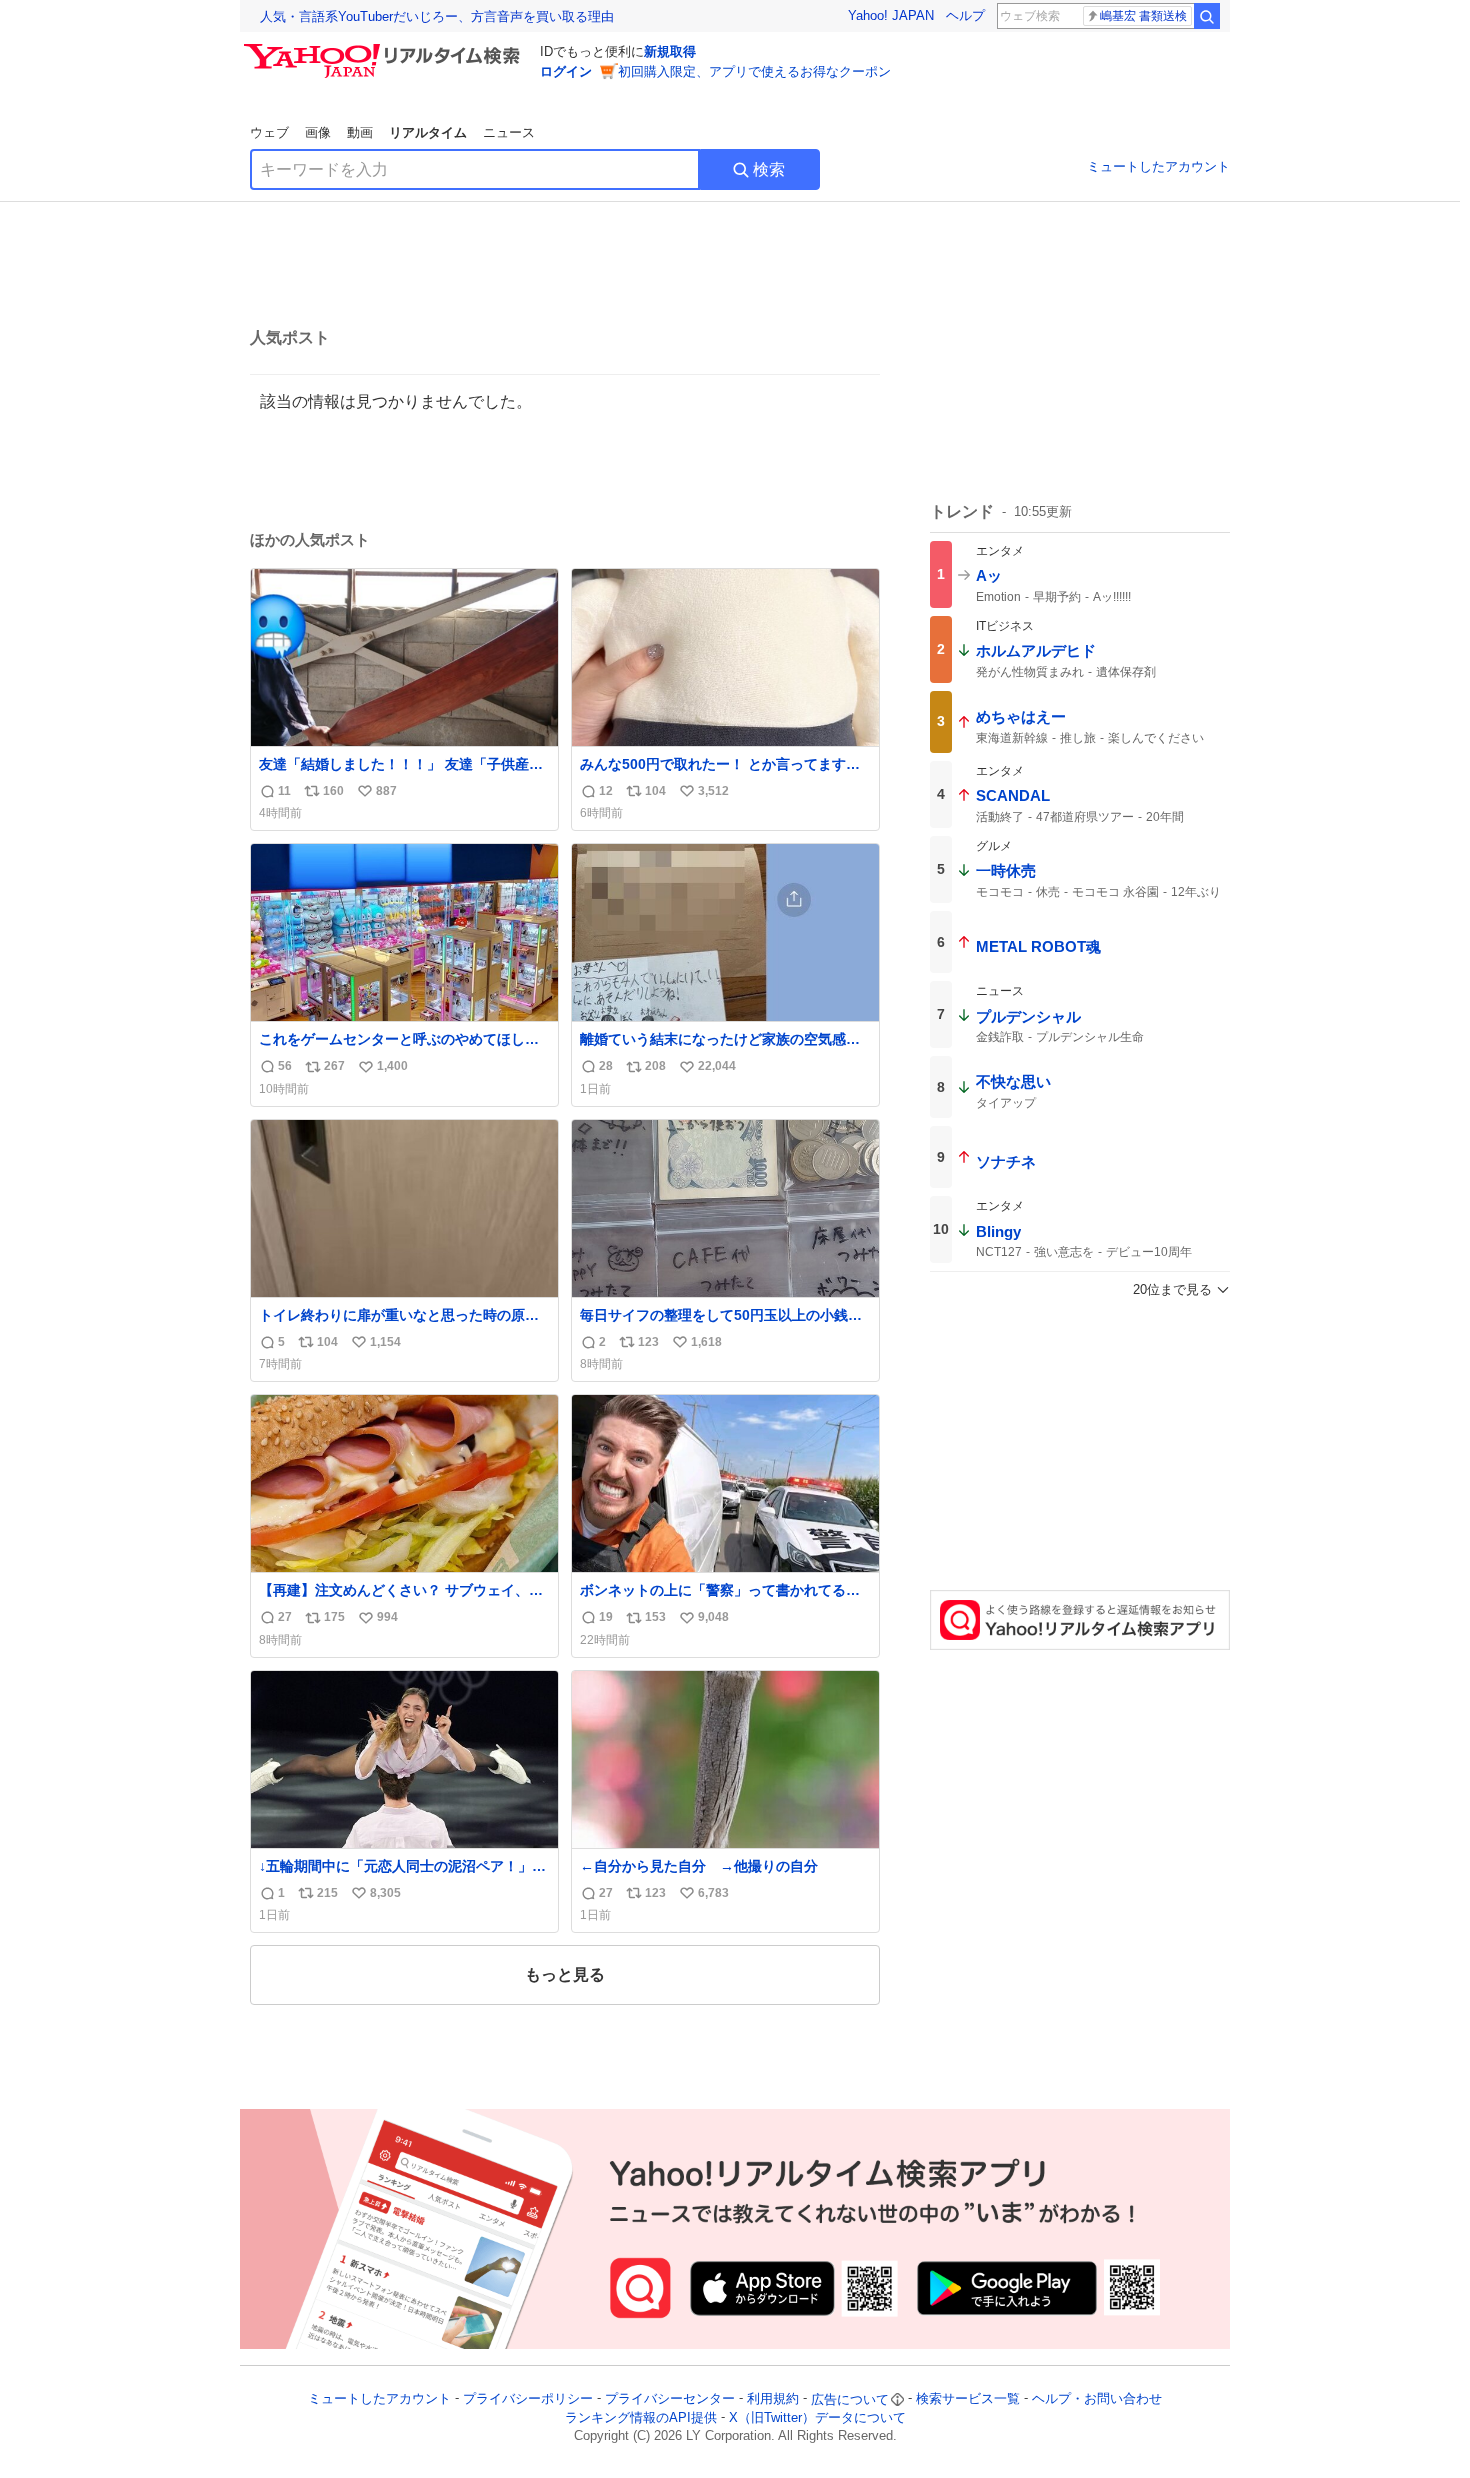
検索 (769, 169)
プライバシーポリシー (528, 2399)
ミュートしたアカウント (1158, 166)
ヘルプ (965, 15)
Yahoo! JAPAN (891, 15)
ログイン (566, 71)
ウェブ (269, 132)
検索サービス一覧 (968, 2399)
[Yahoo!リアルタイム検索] (385, 49)
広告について (850, 2399)
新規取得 (670, 51)
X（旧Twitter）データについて (817, 2417)
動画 (360, 132)
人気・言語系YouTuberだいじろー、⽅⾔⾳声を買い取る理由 (437, 16)
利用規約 (773, 2399)
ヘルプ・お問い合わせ (1097, 2399)
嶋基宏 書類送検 (1143, 16)
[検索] (1207, 16)
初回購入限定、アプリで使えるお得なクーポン (754, 71)
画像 (318, 132)
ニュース (509, 132)
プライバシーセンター (670, 2399)
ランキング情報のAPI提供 (641, 2417)
